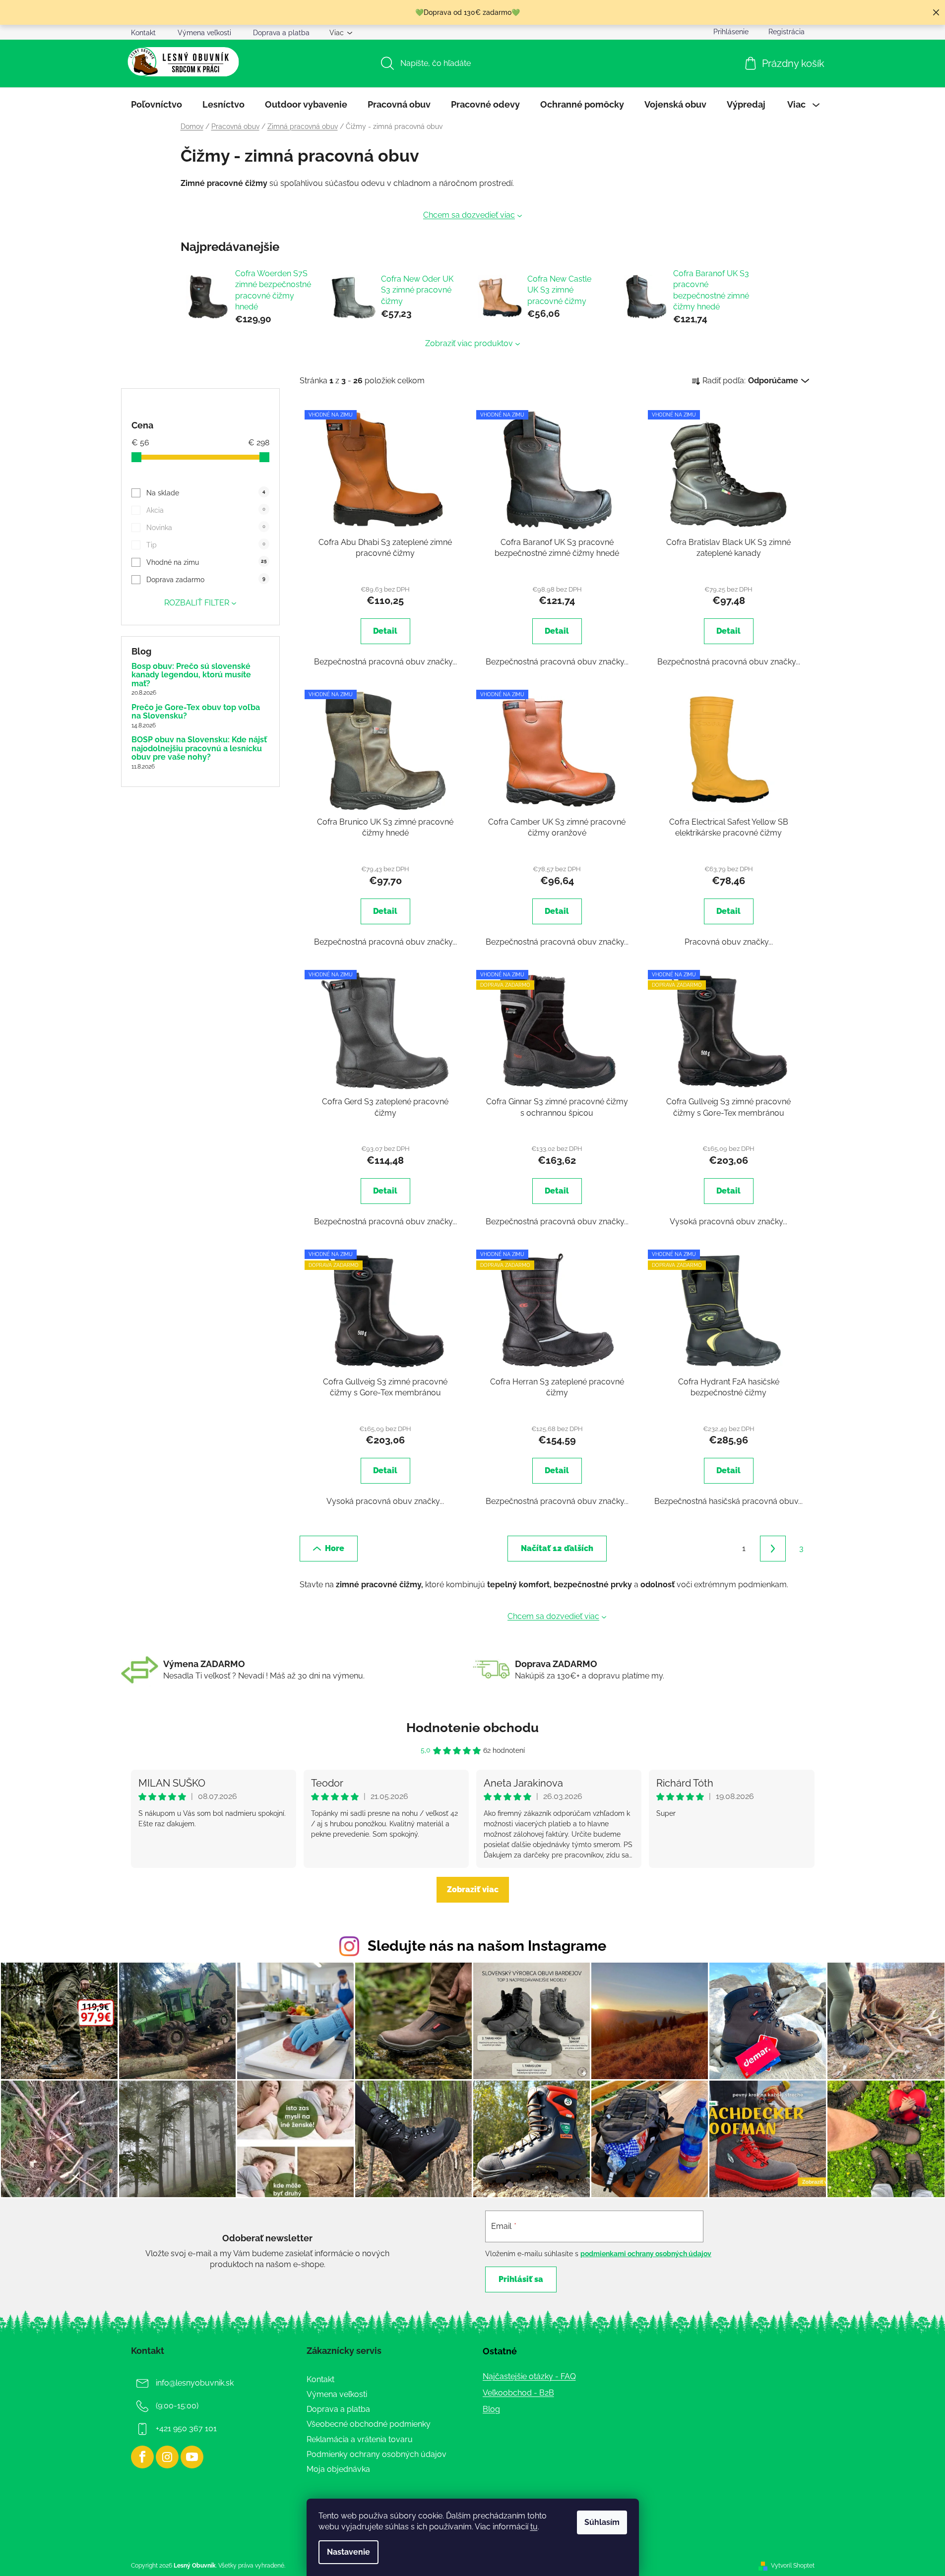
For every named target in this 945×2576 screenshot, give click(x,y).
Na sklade (206, 493)
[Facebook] (142, 2457)
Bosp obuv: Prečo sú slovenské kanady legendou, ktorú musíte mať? (191, 675)
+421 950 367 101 (186, 2428)
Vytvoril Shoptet (793, 2566)
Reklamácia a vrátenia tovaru (360, 2439)
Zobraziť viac (473, 1889)
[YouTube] (192, 2457)
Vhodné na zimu (206, 562)
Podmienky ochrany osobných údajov (377, 2454)
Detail (385, 631)
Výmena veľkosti (204, 33)
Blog (491, 2409)
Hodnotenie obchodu (472, 1728)
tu (534, 2527)
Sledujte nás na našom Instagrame (487, 1946)
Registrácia (787, 32)
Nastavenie (348, 2552)
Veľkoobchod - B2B (518, 2393)
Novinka (206, 528)
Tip (206, 545)
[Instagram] (167, 2457)
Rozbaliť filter (197, 603)
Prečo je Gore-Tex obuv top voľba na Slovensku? (196, 712)
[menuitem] (157, 105)
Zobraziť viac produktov (469, 343)
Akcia (206, 510)
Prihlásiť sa (521, 2279)
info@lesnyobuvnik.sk (195, 2383)
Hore (335, 1548)
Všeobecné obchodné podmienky (369, 2424)
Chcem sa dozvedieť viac (469, 215)
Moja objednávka (338, 2469)
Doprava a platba (281, 33)
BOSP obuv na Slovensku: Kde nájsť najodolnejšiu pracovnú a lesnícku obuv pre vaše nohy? (199, 749)
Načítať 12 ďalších (557, 1548)
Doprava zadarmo (206, 580)
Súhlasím (602, 2522)
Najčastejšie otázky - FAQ (529, 2376)
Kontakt (143, 33)
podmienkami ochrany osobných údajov (646, 2254)
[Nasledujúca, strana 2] (773, 1549)
